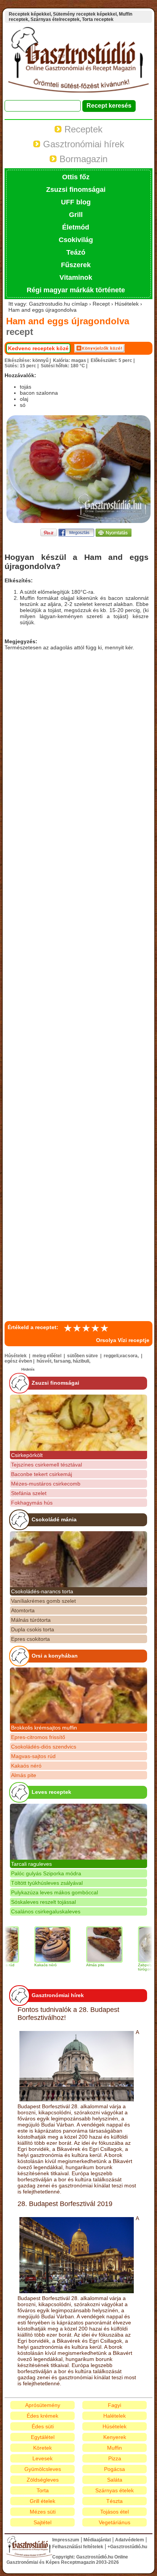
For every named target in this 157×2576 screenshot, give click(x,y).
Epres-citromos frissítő (38, 1737)
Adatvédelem (130, 2540)
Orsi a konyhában (55, 1656)
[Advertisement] (78, 984)
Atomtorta (23, 1610)
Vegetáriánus (115, 2522)
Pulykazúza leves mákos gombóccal (54, 1892)
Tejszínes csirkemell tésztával (46, 1465)
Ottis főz (76, 177)
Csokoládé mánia (54, 1519)
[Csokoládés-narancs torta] (78, 1559)
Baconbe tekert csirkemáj (42, 1474)
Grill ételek (42, 2501)
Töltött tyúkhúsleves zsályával (47, 1883)
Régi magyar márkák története (76, 290)
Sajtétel (42, 2522)
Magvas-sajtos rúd (33, 1756)
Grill (76, 215)
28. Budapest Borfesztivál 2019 (65, 2204)
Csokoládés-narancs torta (42, 1591)
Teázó (76, 252)
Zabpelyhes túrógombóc (132, 1967)
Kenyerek (115, 2437)
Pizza (115, 2458)
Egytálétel (43, 2437)
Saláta (115, 2480)
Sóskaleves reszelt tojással (43, 1902)
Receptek (82, 129)
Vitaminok (76, 277)
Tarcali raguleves (31, 1864)
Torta (43, 2490)
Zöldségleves (43, 2480)
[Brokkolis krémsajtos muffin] (78, 1695)
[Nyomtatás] (114, 535)
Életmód (76, 227)
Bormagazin (82, 159)
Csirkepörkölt (27, 1455)
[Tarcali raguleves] (78, 1832)
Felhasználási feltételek (78, 2547)
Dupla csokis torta (33, 1629)
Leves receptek (51, 1792)
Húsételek (115, 2426)
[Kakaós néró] (37, 1945)
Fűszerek (76, 265)
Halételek (115, 2416)
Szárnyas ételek (115, 2490)
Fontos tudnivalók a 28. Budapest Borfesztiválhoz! (68, 2014)
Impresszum (66, 2540)
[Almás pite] (88, 1945)
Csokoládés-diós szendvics (44, 1747)
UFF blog (76, 202)
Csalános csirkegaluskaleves (46, 1911)
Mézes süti (43, 2512)
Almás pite (24, 1775)
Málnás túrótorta (31, 1620)
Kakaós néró (26, 1766)
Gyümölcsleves (43, 2469)
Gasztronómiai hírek (82, 144)
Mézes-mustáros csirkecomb (46, 1484)
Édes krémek (42, 2416)
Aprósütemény (43, 2405)
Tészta (115, 2501)
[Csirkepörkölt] (78, 1423)
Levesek (42, 2458)
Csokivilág (76, 240)
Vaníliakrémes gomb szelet (43, 1601)
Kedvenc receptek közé (38, 348)
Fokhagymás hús (32, 1503)
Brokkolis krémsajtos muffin (44, 1728)
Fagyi (115, 2405)
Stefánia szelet (29, 1493)
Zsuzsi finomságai (76, 190)
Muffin (115, 2448)
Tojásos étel (115, 2512)
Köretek (42, 2448)
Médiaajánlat (97, 2540)
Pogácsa (115, 2469)
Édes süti (43, 2426)
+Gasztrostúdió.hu (127, 2547)
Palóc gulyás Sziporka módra (46, 1873)
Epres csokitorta (30, 1639)
